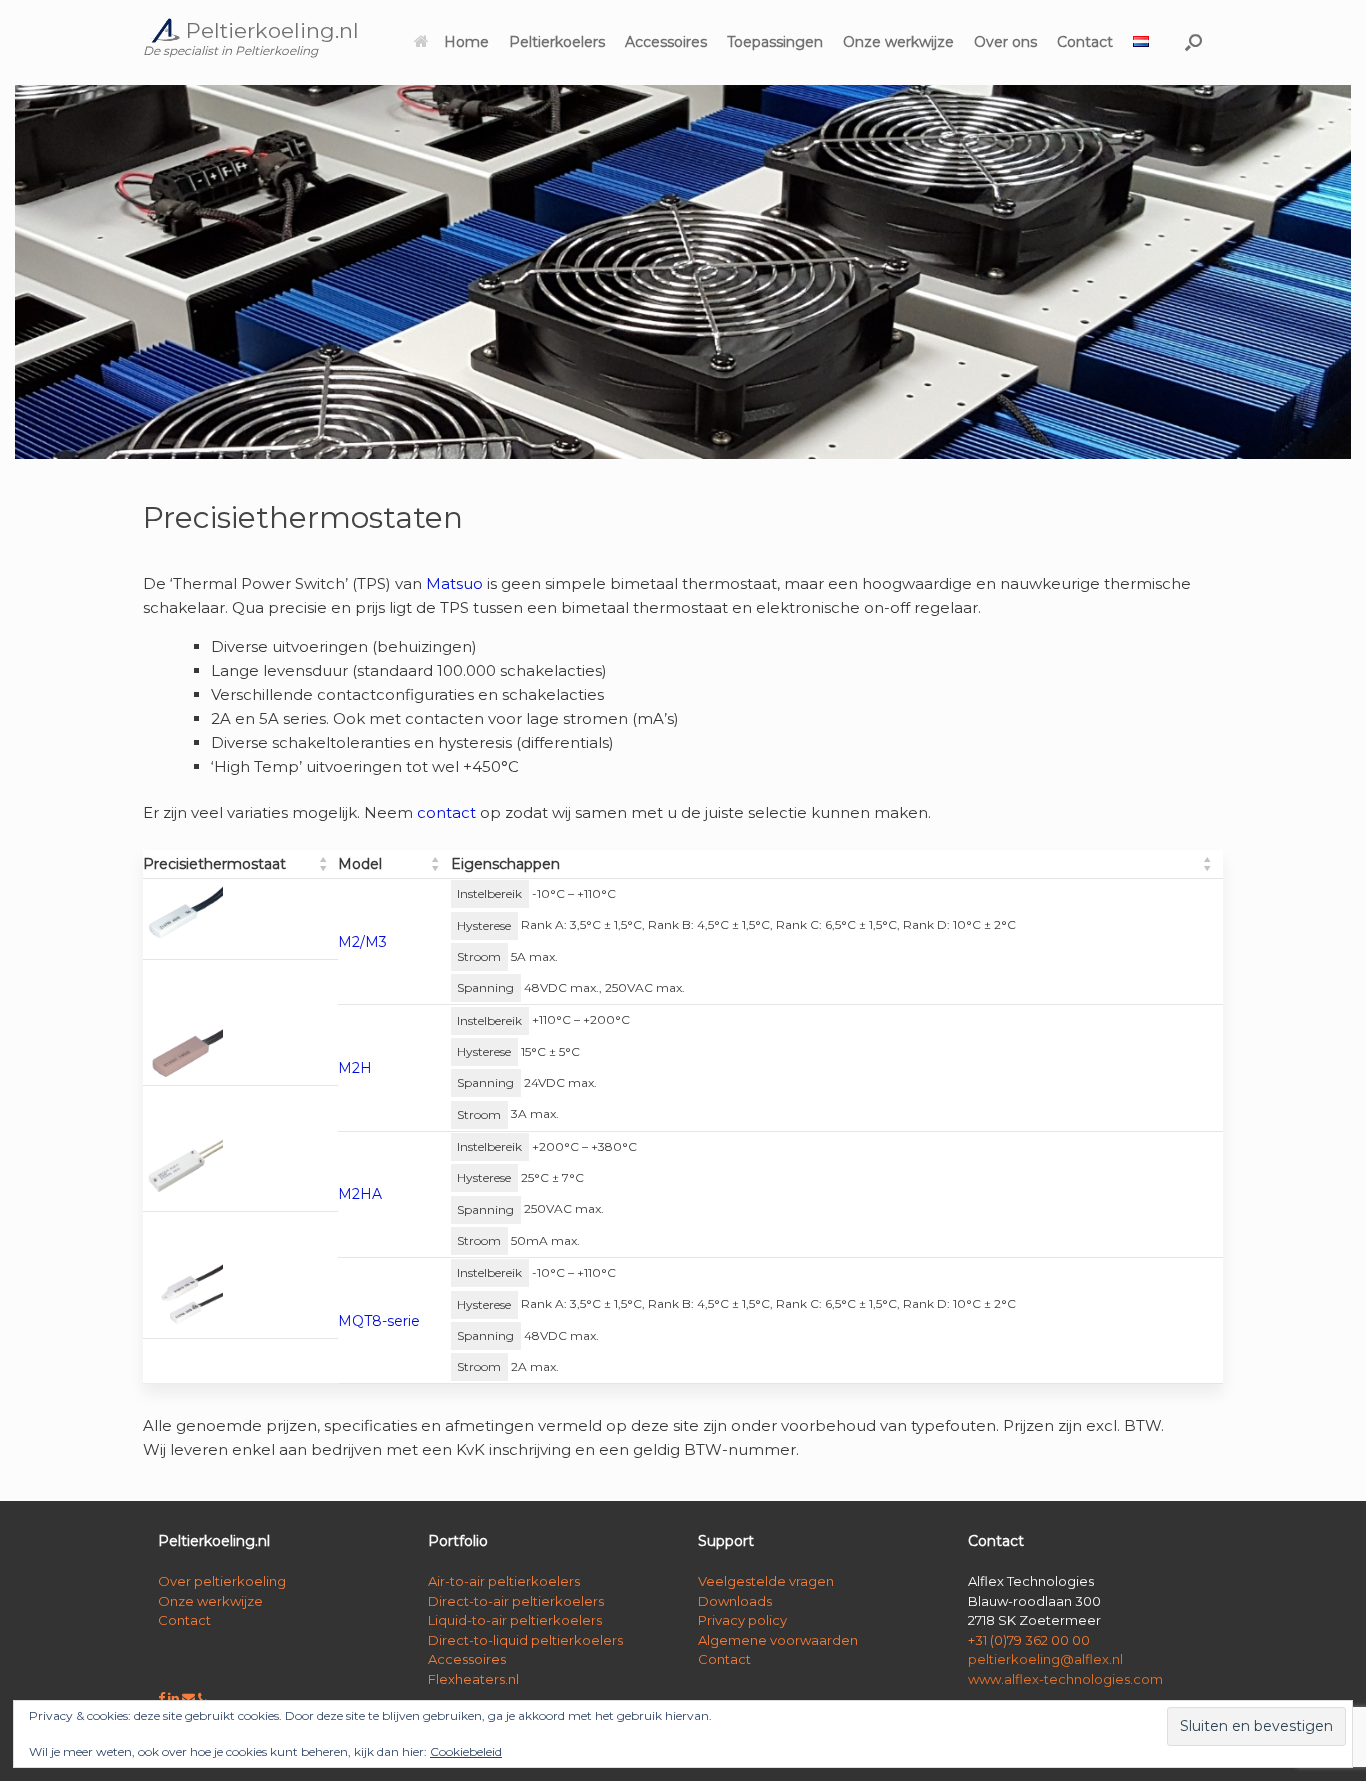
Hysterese (484, 925)
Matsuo (454, 583)
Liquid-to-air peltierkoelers (515, 1620)
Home (466, 42)
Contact (1085, 42)
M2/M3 (362, 942)
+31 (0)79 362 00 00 (1029, 1640)
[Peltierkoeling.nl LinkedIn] (175, 1698)
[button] (1193, 42)
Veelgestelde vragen (766, 1581)
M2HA (360, 1194)
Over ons (1005, 42)
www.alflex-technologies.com (1065, 1679)
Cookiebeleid (466, 1751)
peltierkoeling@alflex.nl (1045, 1659)
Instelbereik (489, 893)
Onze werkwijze (898, 42)
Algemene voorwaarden (778, 1640)
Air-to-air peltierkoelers (504, 1581)
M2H (355, 1068)
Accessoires (666, 42)
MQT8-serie (379, 1321)
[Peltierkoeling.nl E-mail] (190, 1698)
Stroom (479, 956)
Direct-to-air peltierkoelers (516, 1601)
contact (446, 812)
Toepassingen (775, 42)
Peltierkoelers (557, 42)
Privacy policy (742, 1620)
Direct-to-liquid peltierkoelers (525, 1640)
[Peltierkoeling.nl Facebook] (163, 1698)
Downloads (735, 1601)
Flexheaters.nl (473, 1679)
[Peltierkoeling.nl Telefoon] (203, 1698)
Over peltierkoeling (222, 1581)
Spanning (485, 987)
